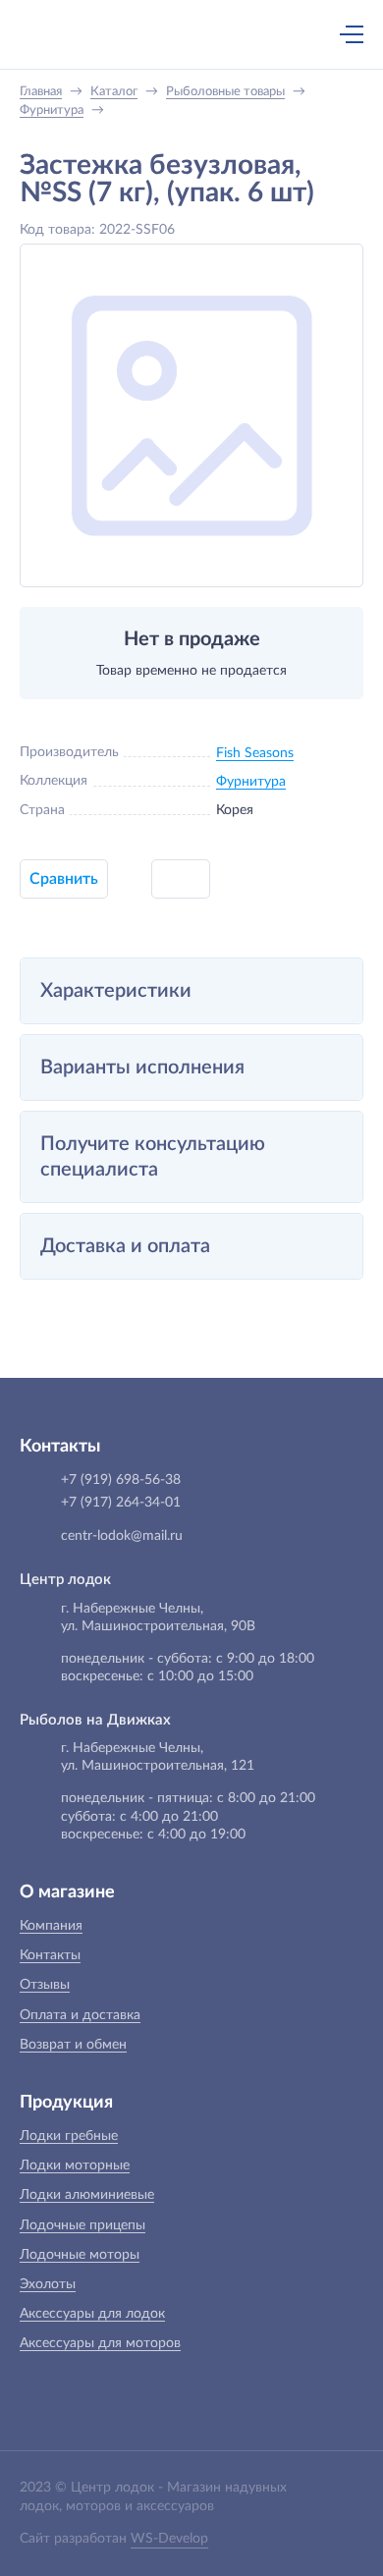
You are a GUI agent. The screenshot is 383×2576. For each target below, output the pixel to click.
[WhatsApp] (201, 36)
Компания (51, 1926)
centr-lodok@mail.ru (122, 1536)
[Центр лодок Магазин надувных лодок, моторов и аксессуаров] (53, 34)
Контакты (50, 1955)
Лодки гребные (69, 2136)
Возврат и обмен (73, 2045)
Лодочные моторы (80, 2255)
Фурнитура (251, 782)
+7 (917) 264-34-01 (121, 1503)
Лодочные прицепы (82, 2225)
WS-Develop (169, 2539)
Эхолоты (48, 2284)
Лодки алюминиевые (87, 2195)
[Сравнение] (300, 34)
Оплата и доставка (80, 2015)
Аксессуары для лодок (92, 2314)
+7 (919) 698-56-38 (160, 36)
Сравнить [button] (64, 879)
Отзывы (45, 1985)
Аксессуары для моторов (100, 2343)
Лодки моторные (75, 2165)
